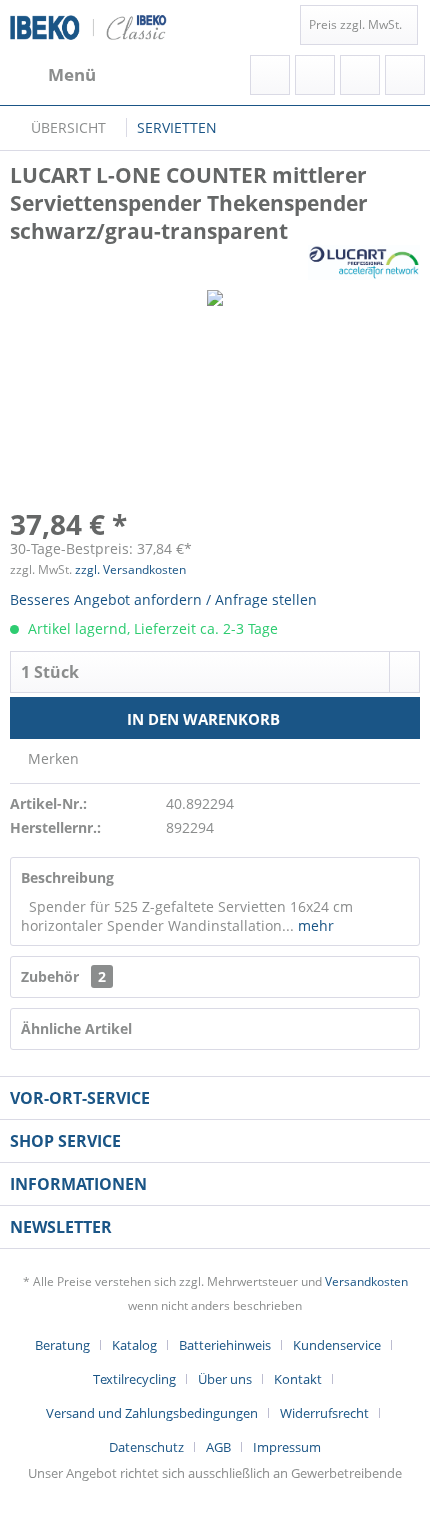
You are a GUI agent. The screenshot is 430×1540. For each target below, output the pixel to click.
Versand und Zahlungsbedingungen (152, 1413)
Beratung (62, 1345)
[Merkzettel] (315, 75)
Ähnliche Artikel (76, 1028)
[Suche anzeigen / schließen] (270, 75)
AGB (218, 1447)
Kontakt (298, 1379)
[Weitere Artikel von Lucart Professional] (364, 262)
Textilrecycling (134, 1379)
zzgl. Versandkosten (130, 569)
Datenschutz (146, 1447)
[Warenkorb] (405, 75)
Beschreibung (67, 877)
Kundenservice (337, 1345)
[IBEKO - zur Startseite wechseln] (88, 27)
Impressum (287, 1447)
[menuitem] (53, 75)
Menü (72, 74)
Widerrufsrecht (324, 1413)
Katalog (134, 1345)
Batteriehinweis (225, 1345)
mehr (314, 925)
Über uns (225, 1379)
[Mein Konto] (360, 75)
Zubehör (63, 976)
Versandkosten (366, 1281)
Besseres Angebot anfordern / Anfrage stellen (163, 599)
